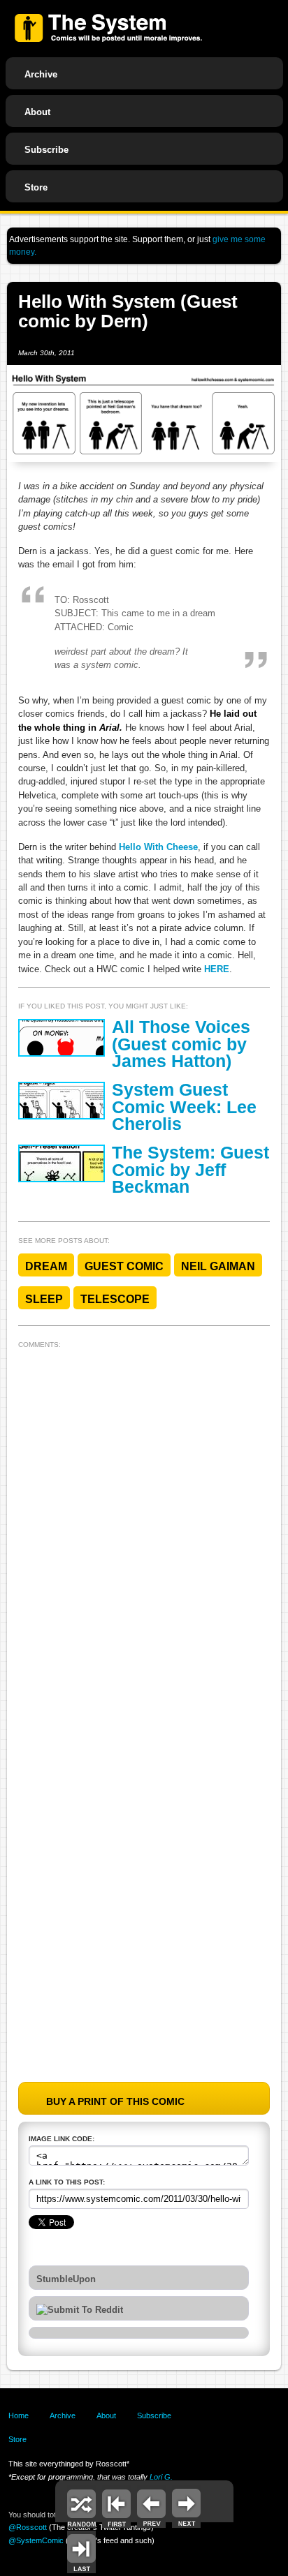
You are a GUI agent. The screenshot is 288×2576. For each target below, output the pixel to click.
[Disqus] (144, 1528)
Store (36, 187)
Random (81, 2507)
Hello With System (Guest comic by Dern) (128, 312)
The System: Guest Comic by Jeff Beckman (190, 1170)
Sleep (44, 1299)
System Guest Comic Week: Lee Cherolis (184, 1107)
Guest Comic (124, 1266)
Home (19, 2415)
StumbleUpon (66, 2279)
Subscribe (46, 150)
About (37, 112)
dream (46, 1266)
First (116, 2507)
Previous (151, 2507)
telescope (115, 1299)
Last (81, 2552)
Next (186, 2507)
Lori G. (161, 2477)
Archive (41, 74)
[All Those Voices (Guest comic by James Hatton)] (62, 1038)
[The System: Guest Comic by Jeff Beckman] (62, 1163)
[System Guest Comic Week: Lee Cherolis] (62, 1101)
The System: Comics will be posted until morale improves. (108, 28)
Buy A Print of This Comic (115, 2101)
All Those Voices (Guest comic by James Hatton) (181, 1044)
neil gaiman (218, 1266)
